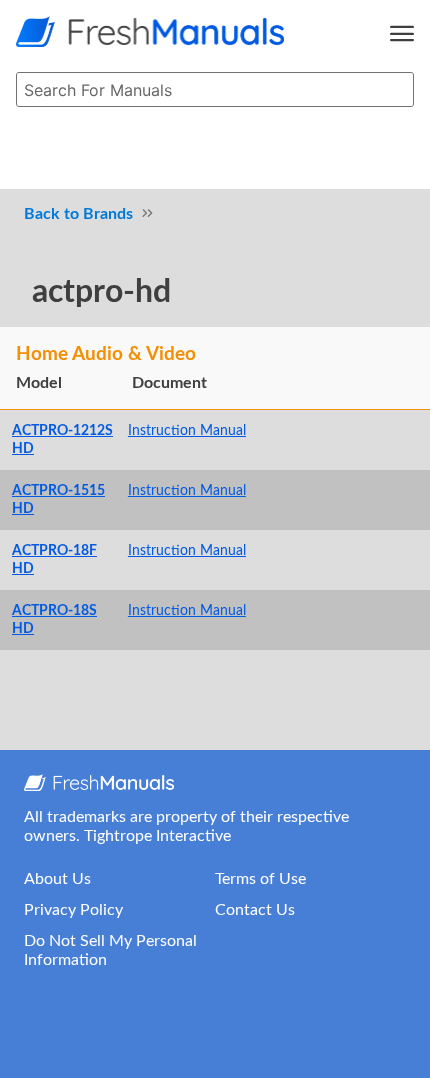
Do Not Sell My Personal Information (110, 950)
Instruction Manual (187, 430)
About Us (57, 879)
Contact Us (255, 910)
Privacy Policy (73, 910)
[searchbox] (215, 90)
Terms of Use (260, 879)
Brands (108, 214)
